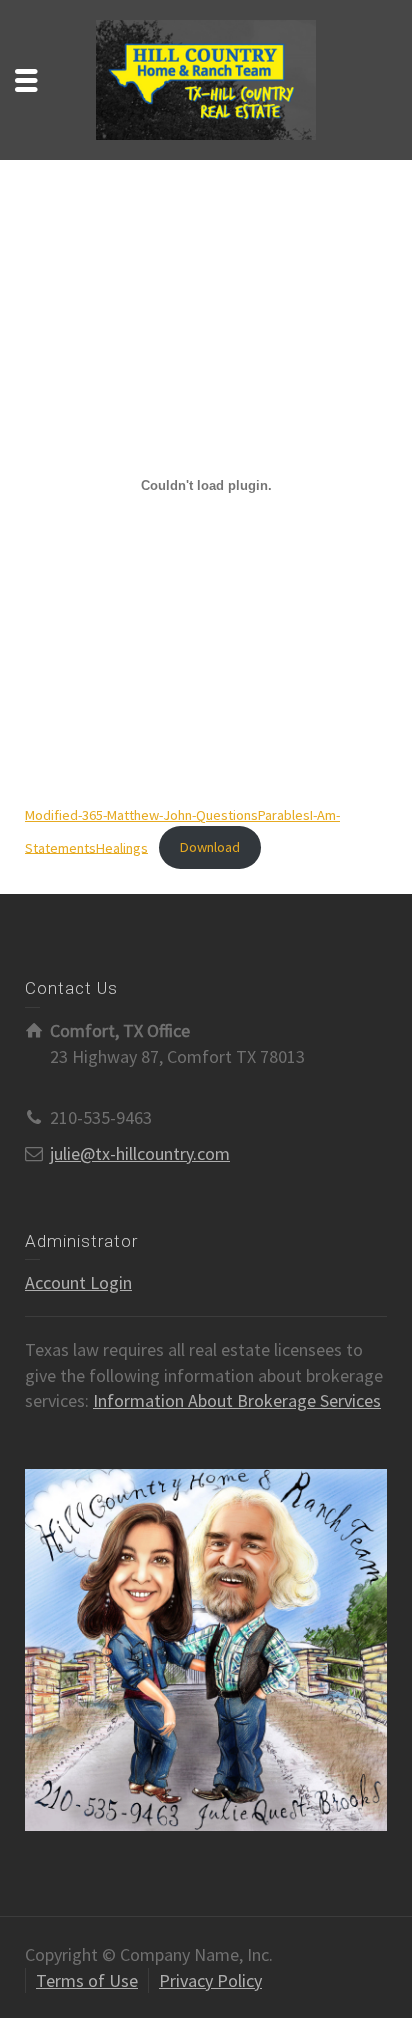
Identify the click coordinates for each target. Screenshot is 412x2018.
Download (210, 847)
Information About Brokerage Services (237, 1400)
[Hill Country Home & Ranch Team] (206, 77)
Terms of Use (87, 1980)
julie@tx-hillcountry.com (140, 1153)
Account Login (78, 1282)
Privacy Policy (210, 1980)
